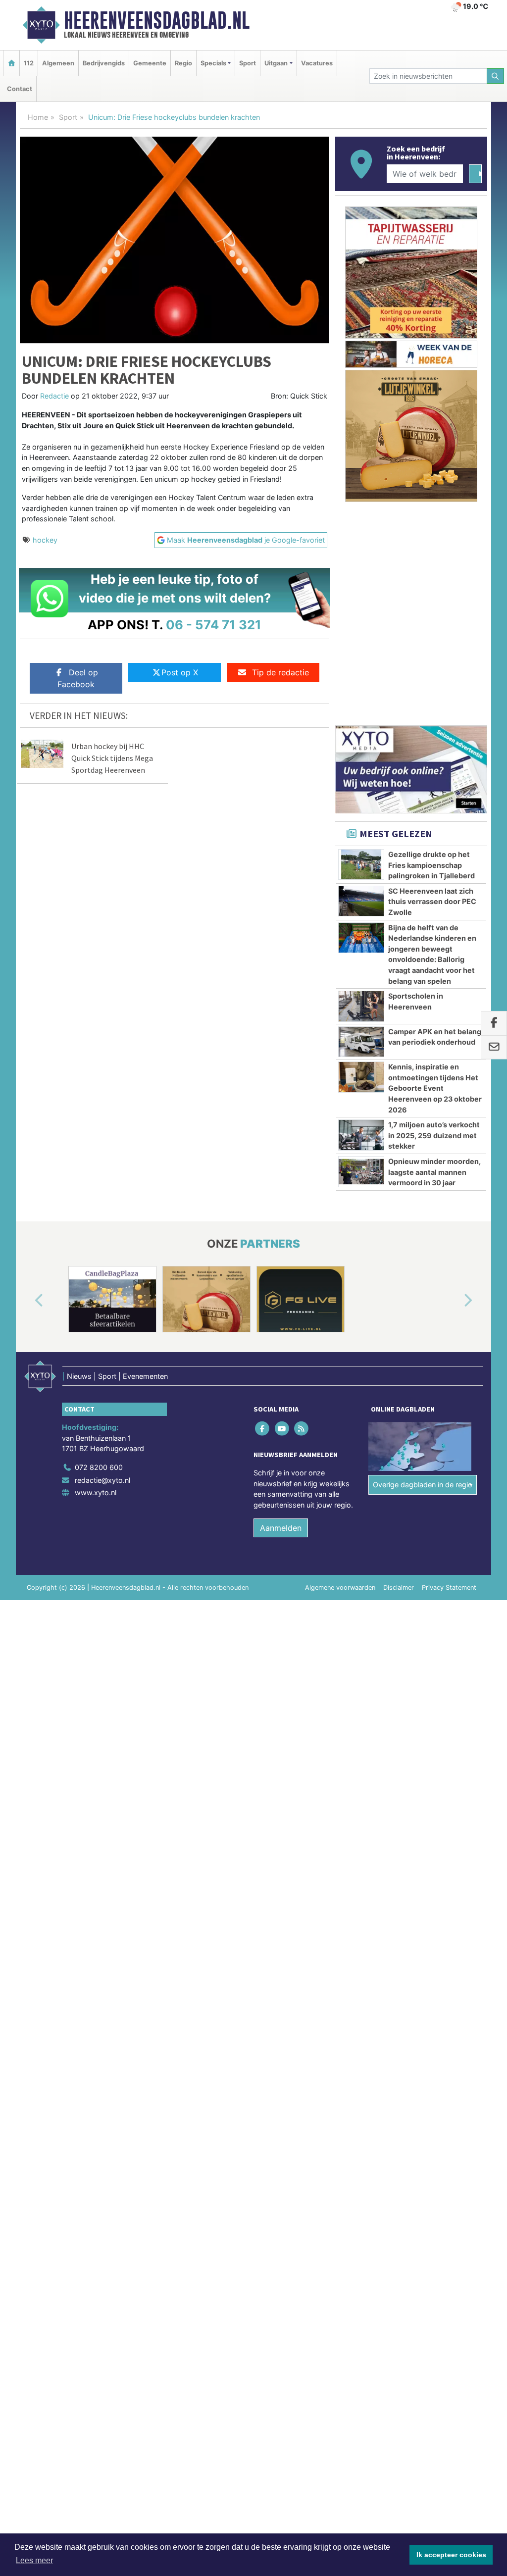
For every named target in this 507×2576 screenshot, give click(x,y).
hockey (45, 540)
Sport (248, 63)
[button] (28, 1301)
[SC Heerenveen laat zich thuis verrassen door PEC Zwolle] (361, 901)
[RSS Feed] (302, 1428)
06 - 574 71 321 (214, 625)
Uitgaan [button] (276, 63)
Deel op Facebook (78, 678)
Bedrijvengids (104, 63)
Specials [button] (213, 63)
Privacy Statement (449, 1588)
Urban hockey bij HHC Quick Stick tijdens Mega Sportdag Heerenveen (112, 758)
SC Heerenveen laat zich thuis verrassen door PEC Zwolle (432, 902)
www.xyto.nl (96, 1492)
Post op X (180, 672)
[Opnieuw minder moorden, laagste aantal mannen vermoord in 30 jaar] (361, 1171)
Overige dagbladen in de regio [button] (423, 1485)
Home (38, 117)
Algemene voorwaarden (340, 1588)
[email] (494, 1048)
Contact (20, 89)
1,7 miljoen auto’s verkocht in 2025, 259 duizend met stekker (434, 1135)
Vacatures (317, 63)
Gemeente (150, 63)
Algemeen (58, 63)
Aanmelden (281, 1528)
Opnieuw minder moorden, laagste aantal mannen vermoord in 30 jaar (434, 1172)
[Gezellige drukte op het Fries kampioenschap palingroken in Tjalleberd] (361, 864)
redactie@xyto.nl (102, 1480)
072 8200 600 (99, 1467)
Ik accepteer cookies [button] (451, 2555)
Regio (183, 63)
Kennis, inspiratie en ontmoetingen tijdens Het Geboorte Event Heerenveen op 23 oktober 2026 (435, 1088)
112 (29, 63)
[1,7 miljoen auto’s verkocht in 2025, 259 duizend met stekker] (361, 1135)
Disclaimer (399, 1588)
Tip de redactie (280, 672)
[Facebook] (263, 1428)
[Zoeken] (496, 76)
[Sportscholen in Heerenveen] (361, 1006)
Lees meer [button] (34, 2560)
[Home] (11, 63)
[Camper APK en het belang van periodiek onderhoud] (361, 1042)
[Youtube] (282, 1428)
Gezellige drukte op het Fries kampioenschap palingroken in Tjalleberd (431, 865)
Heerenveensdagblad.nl (157, 20)
